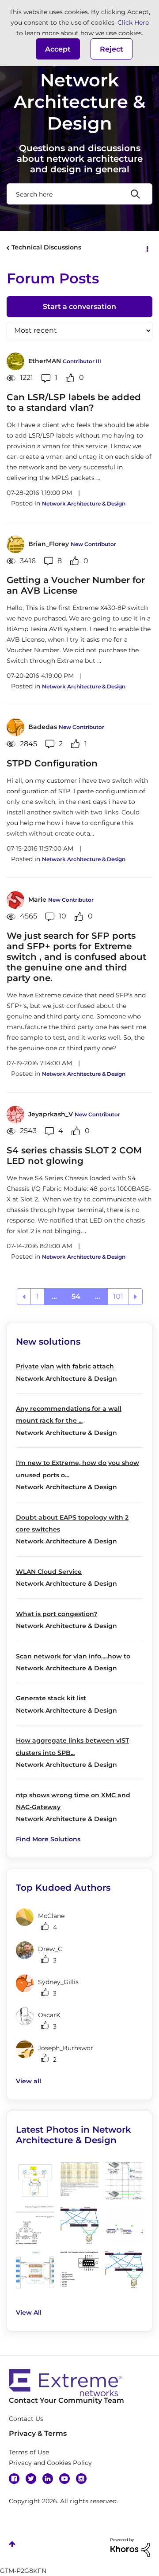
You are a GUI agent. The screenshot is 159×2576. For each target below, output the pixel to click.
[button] (58, 49)
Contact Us (26, 2419)
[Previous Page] (24, 1297)
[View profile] (15, 361)
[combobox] (79, 194)
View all (28, 2081)
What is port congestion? (57, 1614)
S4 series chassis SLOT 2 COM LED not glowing (74, 1156)
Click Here (133, 22)
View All (29, 2312)
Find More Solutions (48, 1839)
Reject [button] (112, 49)
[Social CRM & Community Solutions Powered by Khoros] (130, 2546)
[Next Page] (136, 1297)
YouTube (64, 2479)
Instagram (81, 2479)
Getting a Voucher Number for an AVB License (76, 585)
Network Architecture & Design (84, 504)
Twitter (31, 2479)
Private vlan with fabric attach (65, 1366)
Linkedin (48, 2479)
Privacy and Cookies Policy (50, 2463)
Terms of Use (29, 2452)
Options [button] (147, 248)
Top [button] (12, 2544)
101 (118, 1296)
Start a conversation (79, 307)
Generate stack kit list (51, 1698)
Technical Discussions (46, 247)
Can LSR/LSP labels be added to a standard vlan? (74, 402)
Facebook (14, 2479)
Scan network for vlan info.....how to (73, 1656)
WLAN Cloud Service (49, 1572)
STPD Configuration (52, 763)
